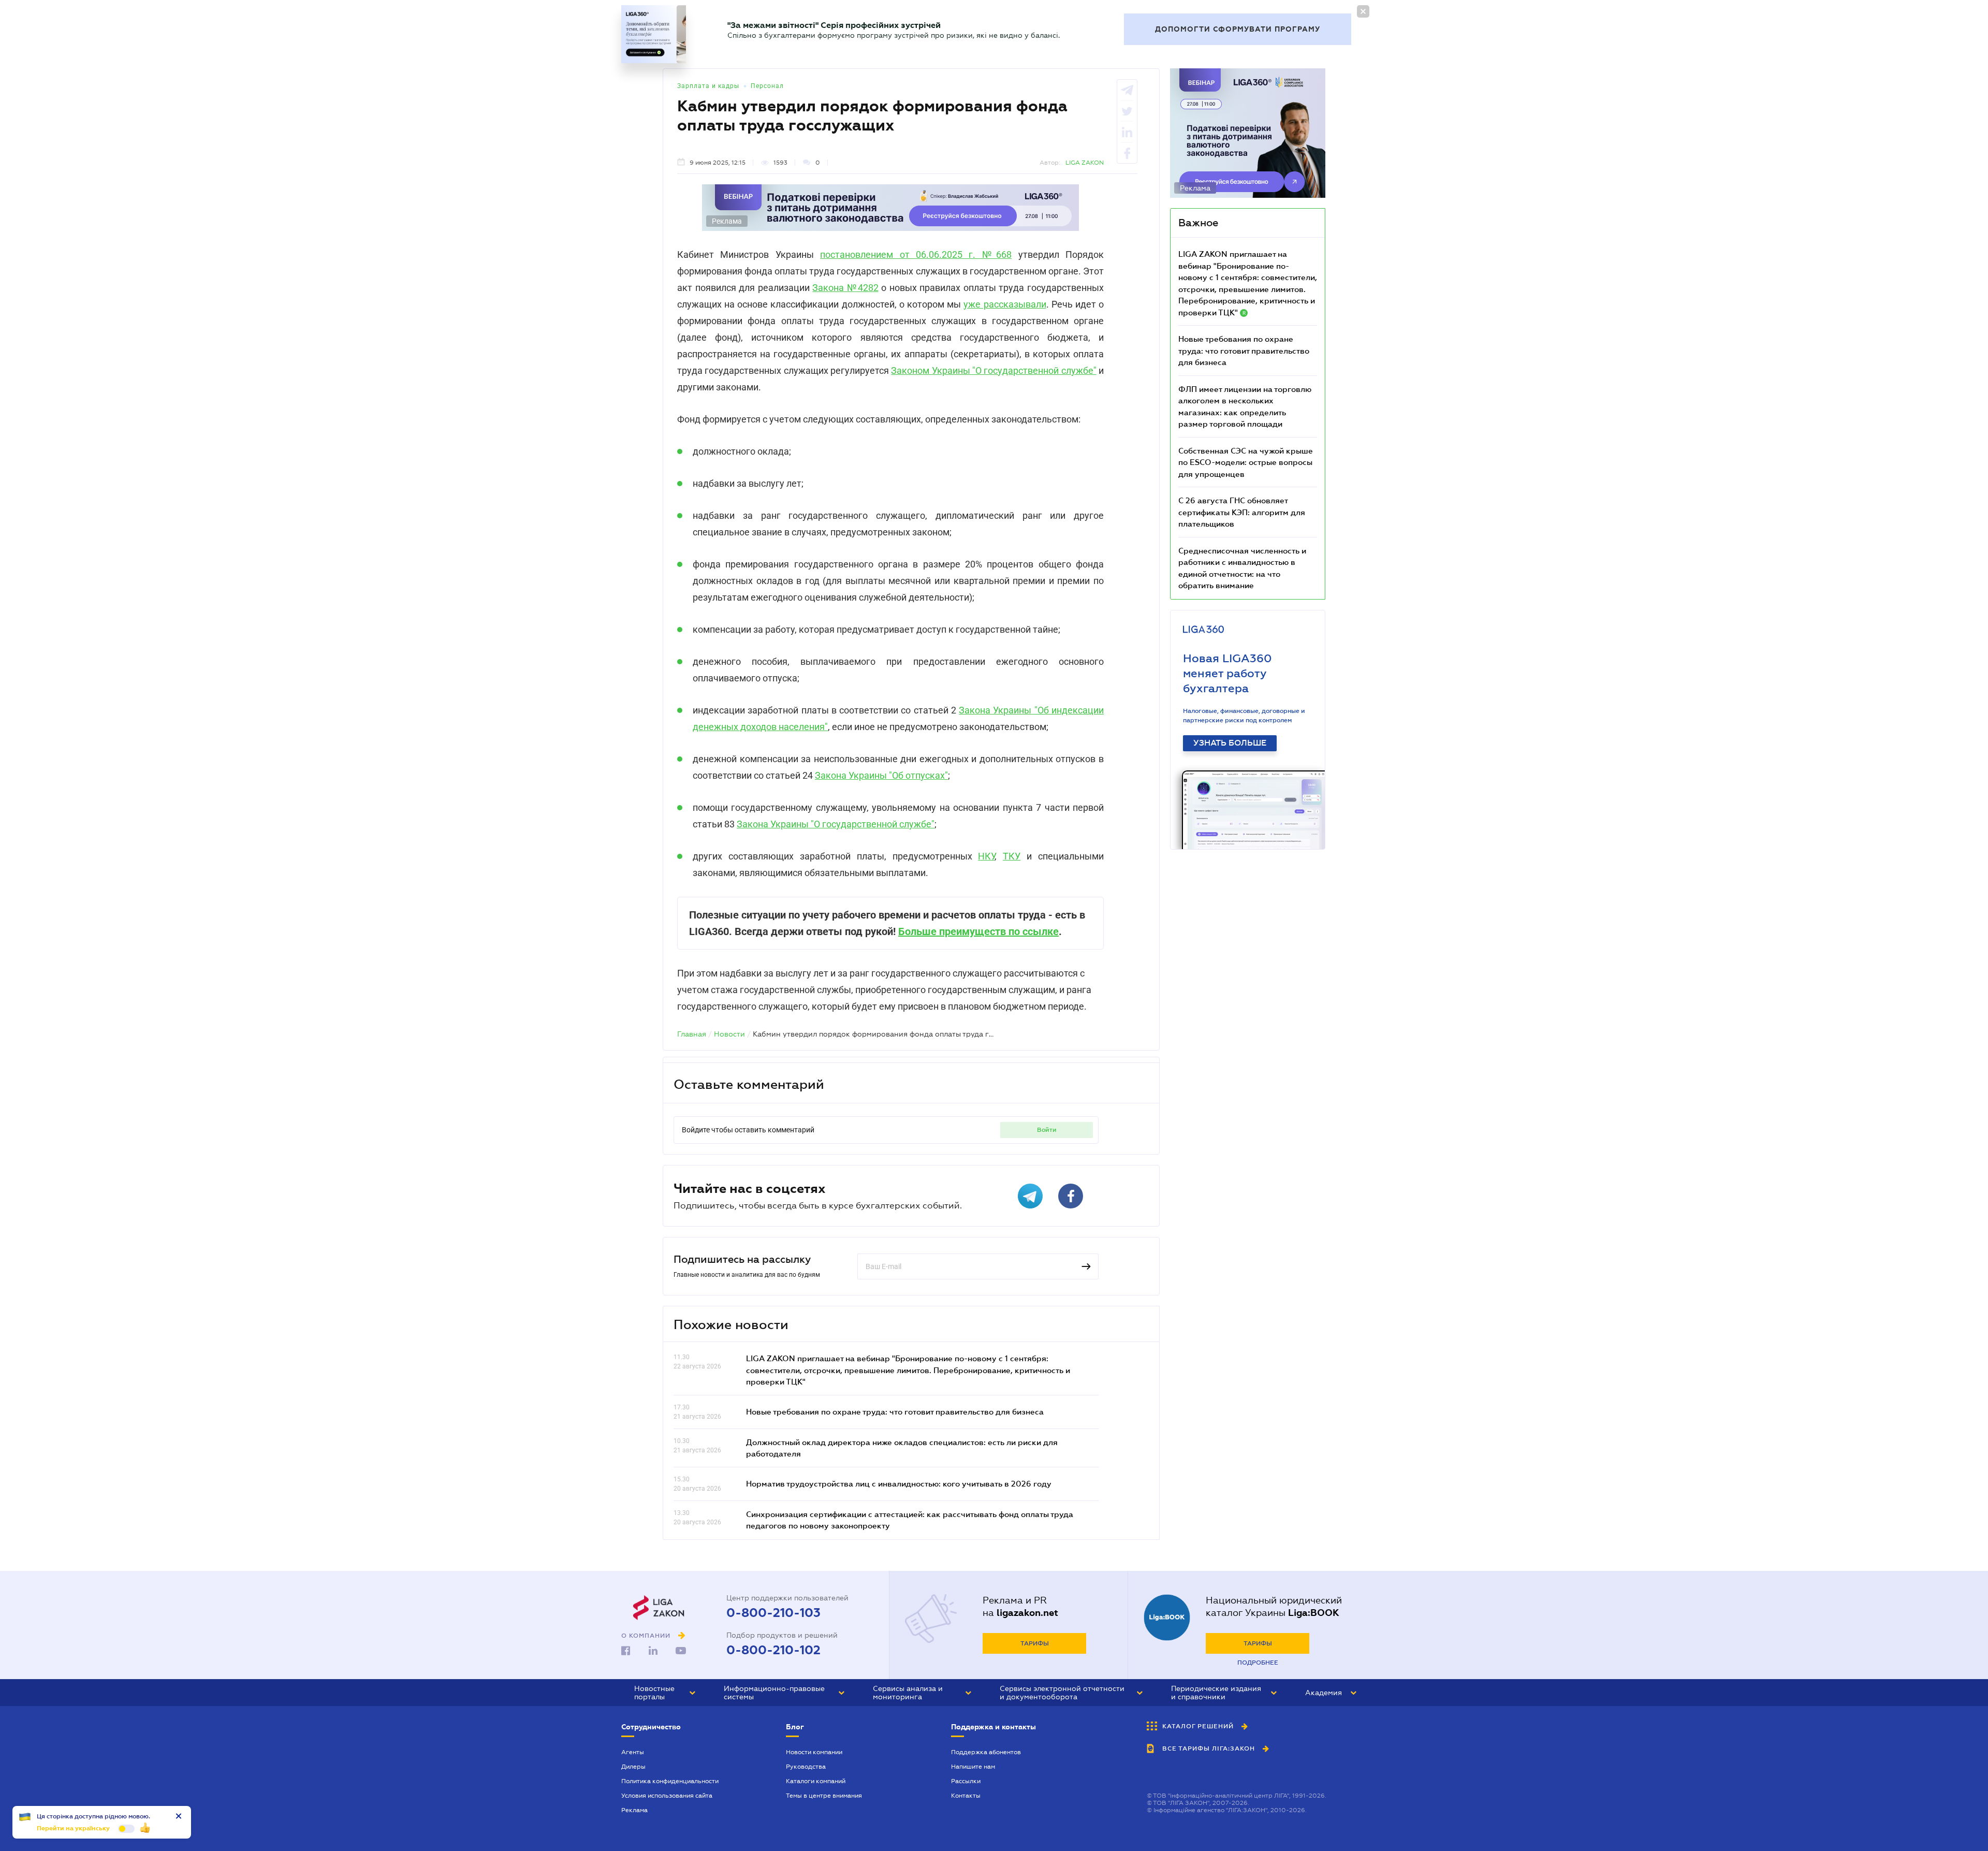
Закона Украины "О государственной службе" (836, 824)
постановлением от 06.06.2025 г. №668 (916, 254)
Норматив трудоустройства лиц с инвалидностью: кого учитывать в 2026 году (899, 1483)
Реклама (634, 1810)
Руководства (806, 1767)
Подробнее (1258, 1663)
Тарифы (1035, 1643)
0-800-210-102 (773, 1650)
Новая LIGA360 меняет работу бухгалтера (1227, 673)
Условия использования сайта (667, 1796)
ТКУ (1012, 856)
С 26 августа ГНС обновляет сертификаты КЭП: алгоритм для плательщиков (1242, 512)
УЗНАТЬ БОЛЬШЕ (1230, 743)
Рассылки (966, 1781)
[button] (665, 1693)
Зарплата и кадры (708, 86)
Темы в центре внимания (824, 1796)
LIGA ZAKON (1085, 163)
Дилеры (633, 1767)
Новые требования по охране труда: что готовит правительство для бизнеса (895, 1411)
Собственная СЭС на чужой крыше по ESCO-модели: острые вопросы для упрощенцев (1246, 462)
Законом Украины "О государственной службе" (993, 370)
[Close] (1363, 11)
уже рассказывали (1005, 304)
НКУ (986, 856)
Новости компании (814, 1752)
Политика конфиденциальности (670, 1781)
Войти (1047, 1130)
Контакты (966, 1796)
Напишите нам (973, 1767)
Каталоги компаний (816, 1781)
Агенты (633, 1752)
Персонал (767, 86)
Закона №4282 (845, 288)
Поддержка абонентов (986, 1752)
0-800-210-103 (773, 1613)
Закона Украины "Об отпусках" (881, 775)
